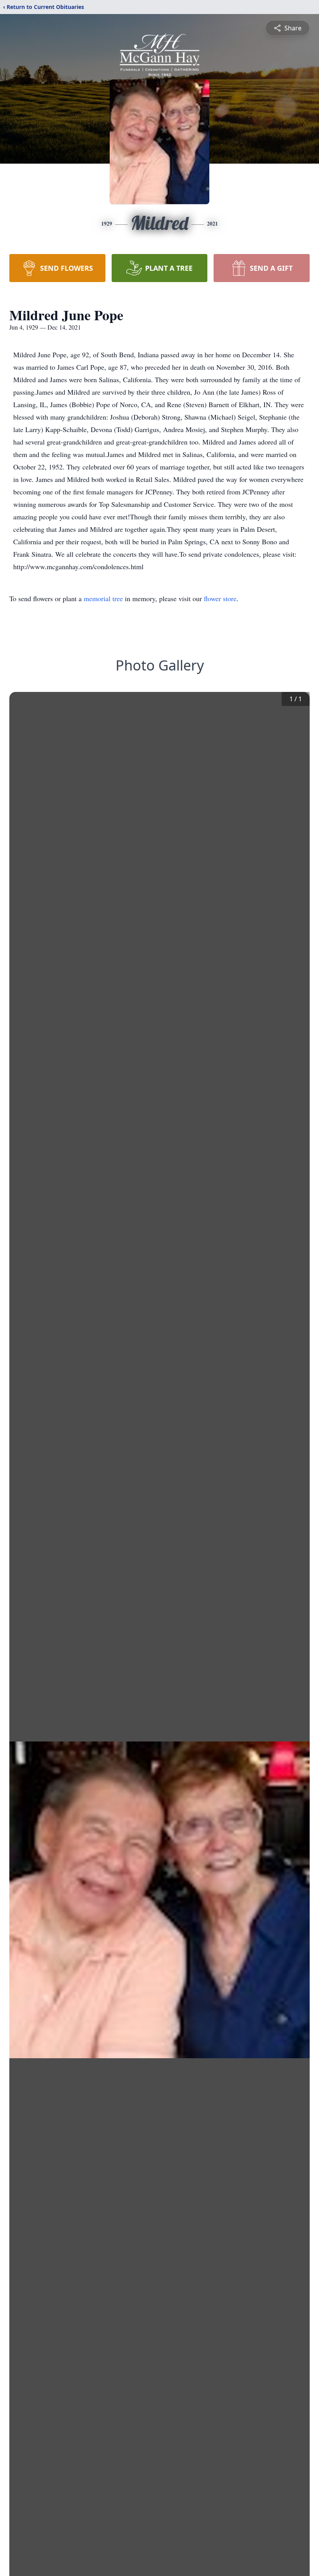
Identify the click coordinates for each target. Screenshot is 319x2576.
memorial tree (103, 598)
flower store (220, 598)
